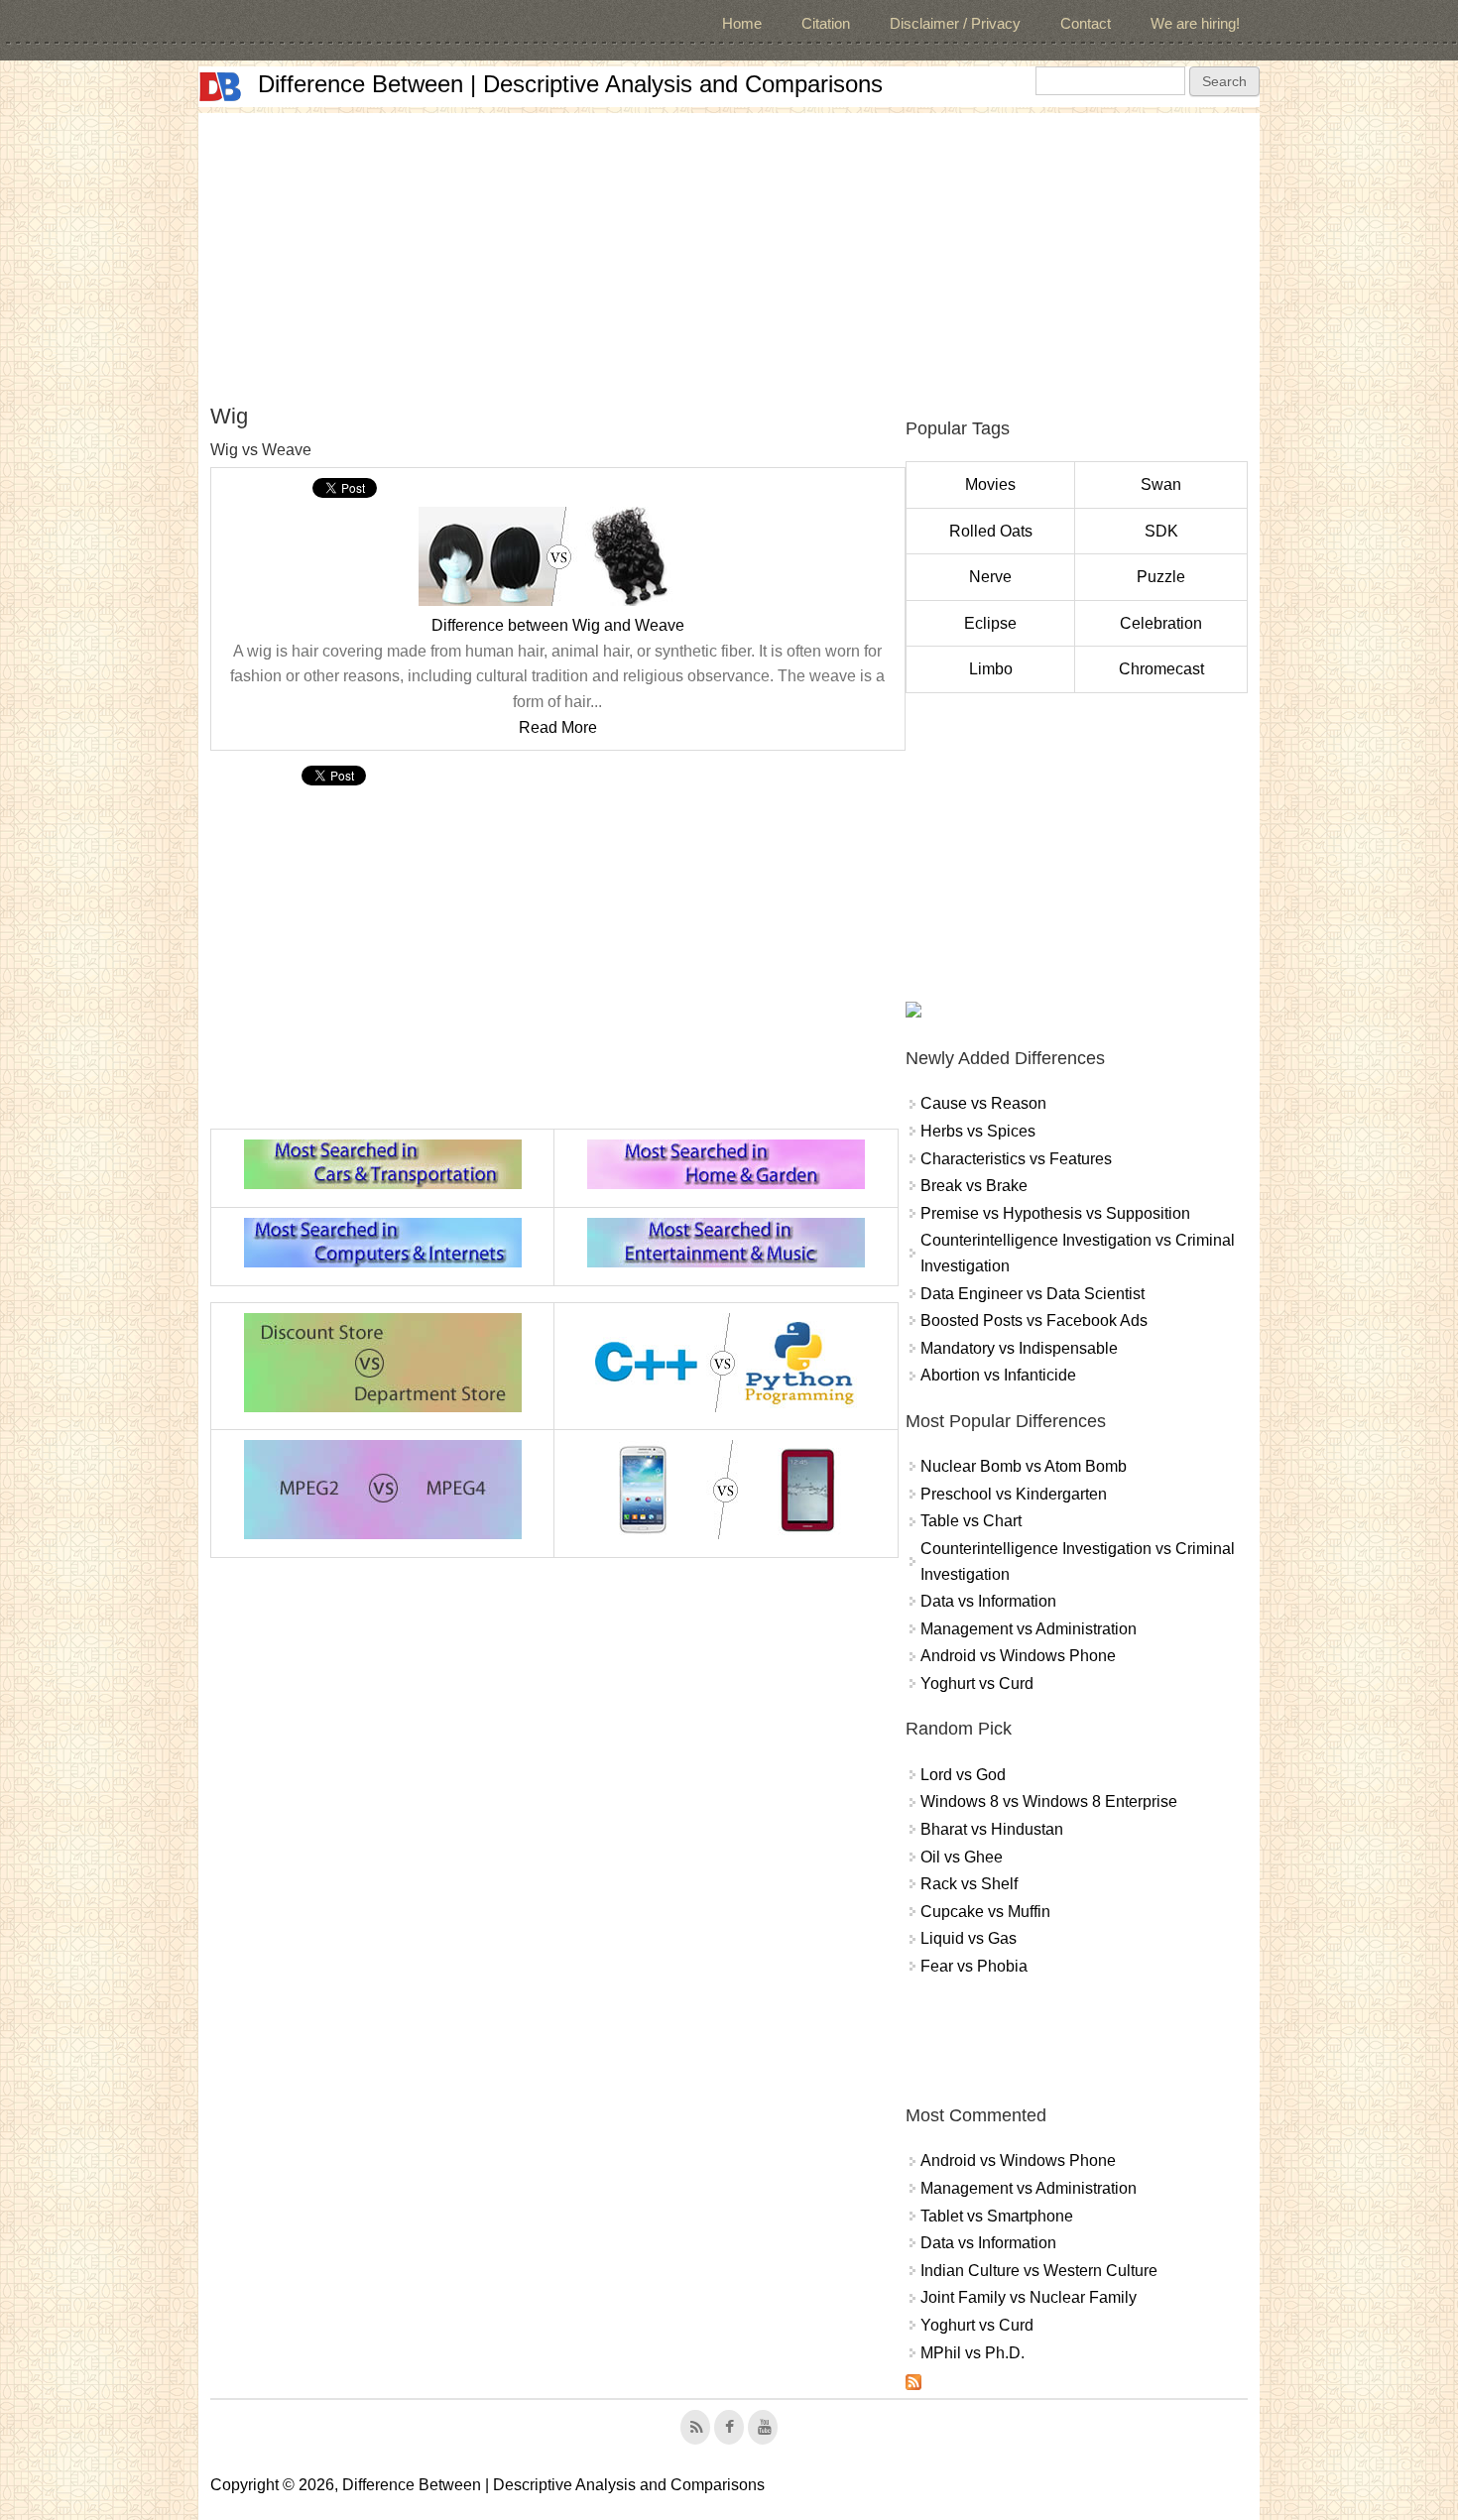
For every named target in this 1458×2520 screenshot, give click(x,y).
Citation (826, 23)
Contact (1086, 23)
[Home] (220, 87)
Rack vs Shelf (969, 1884)
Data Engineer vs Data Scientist (1033, 1294)
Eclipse (990, 623)
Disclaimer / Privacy (955, 23)
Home (742, 23)
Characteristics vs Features (1016, 1159)
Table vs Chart (971, 1521)
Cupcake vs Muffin (985, 1912)
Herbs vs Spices (978, 1131)
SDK (1161, 531)
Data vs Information (988, 1601)
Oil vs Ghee (962, 1857)
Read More (558, 727)
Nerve (990, 577)
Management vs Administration (1029, 1629)
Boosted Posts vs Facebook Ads (1034, 1320)
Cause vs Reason (983, 1103)
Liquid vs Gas (969, 1938)
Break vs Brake (974, 1186)
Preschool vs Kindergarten (1014, 1494)
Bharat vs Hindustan (992, 1829)
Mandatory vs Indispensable (1019, 1348)
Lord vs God (963, 1775)
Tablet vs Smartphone (997, 2216)
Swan (1161, 484)
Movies (990, 484)
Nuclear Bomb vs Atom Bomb (1024, 1466)
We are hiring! (1195, 23)
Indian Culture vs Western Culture (1039, 2271)
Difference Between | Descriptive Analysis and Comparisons (570, 84)
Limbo (991, 669)
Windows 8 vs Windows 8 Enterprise (1049, 1801)
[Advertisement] (729, 252)
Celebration (1161, 623)
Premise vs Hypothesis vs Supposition (1055, 1213)
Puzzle (1161, 577)
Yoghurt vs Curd (977, 1683)
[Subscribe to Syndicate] (913, 2385)
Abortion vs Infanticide (998, 1375)
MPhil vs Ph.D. (972, 2353)
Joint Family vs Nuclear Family (1029, 2297)
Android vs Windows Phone (1018, 1656)
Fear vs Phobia (974, 1966)
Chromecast (1161, 669)
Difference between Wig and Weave (558, 625)
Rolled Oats (991, 531)
